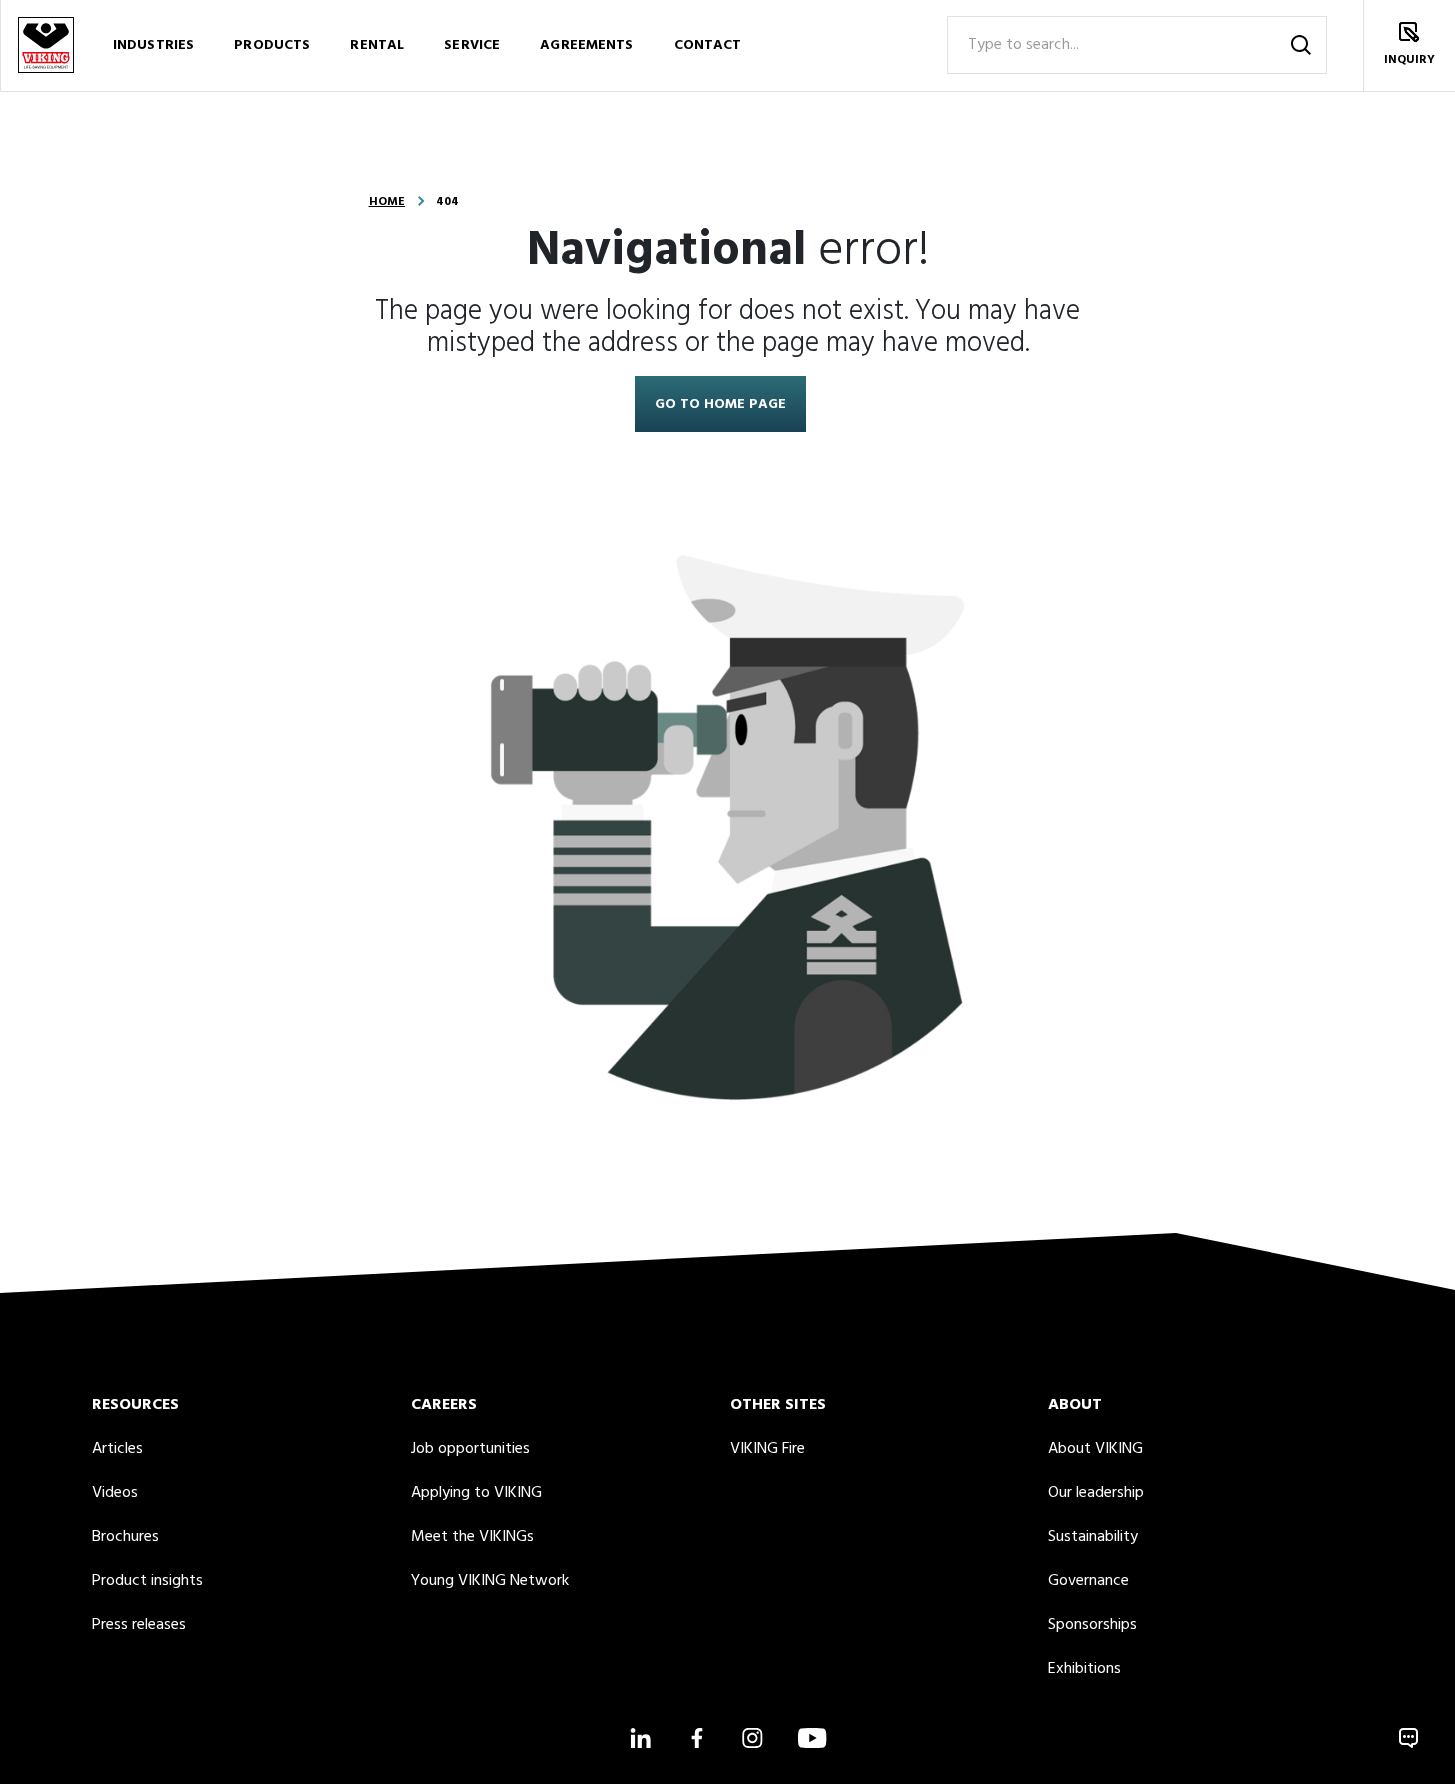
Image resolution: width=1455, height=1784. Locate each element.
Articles (117, 1449)
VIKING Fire (767, 1449)
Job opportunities (470, 1449)
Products (272, 45)
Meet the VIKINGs (472, 1537)
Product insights (147, 1581)
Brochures (125, 1537)
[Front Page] (46, 45)
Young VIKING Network (490, 1581)
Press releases (139, 1625)
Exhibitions (1084, 1669)
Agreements (586, 45)
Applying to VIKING (476, 1493)
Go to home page (720, 404)
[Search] (1301, 45)
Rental (377, 45)
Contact (708, 45)
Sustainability (1093, 1537)
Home (387, 202)
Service (472, 45)
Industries (153, 45)
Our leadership (1096, 1493)
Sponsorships (1092, 1625)
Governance (1088, 1581)
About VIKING (1095, 1449)
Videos (115, 1493)
